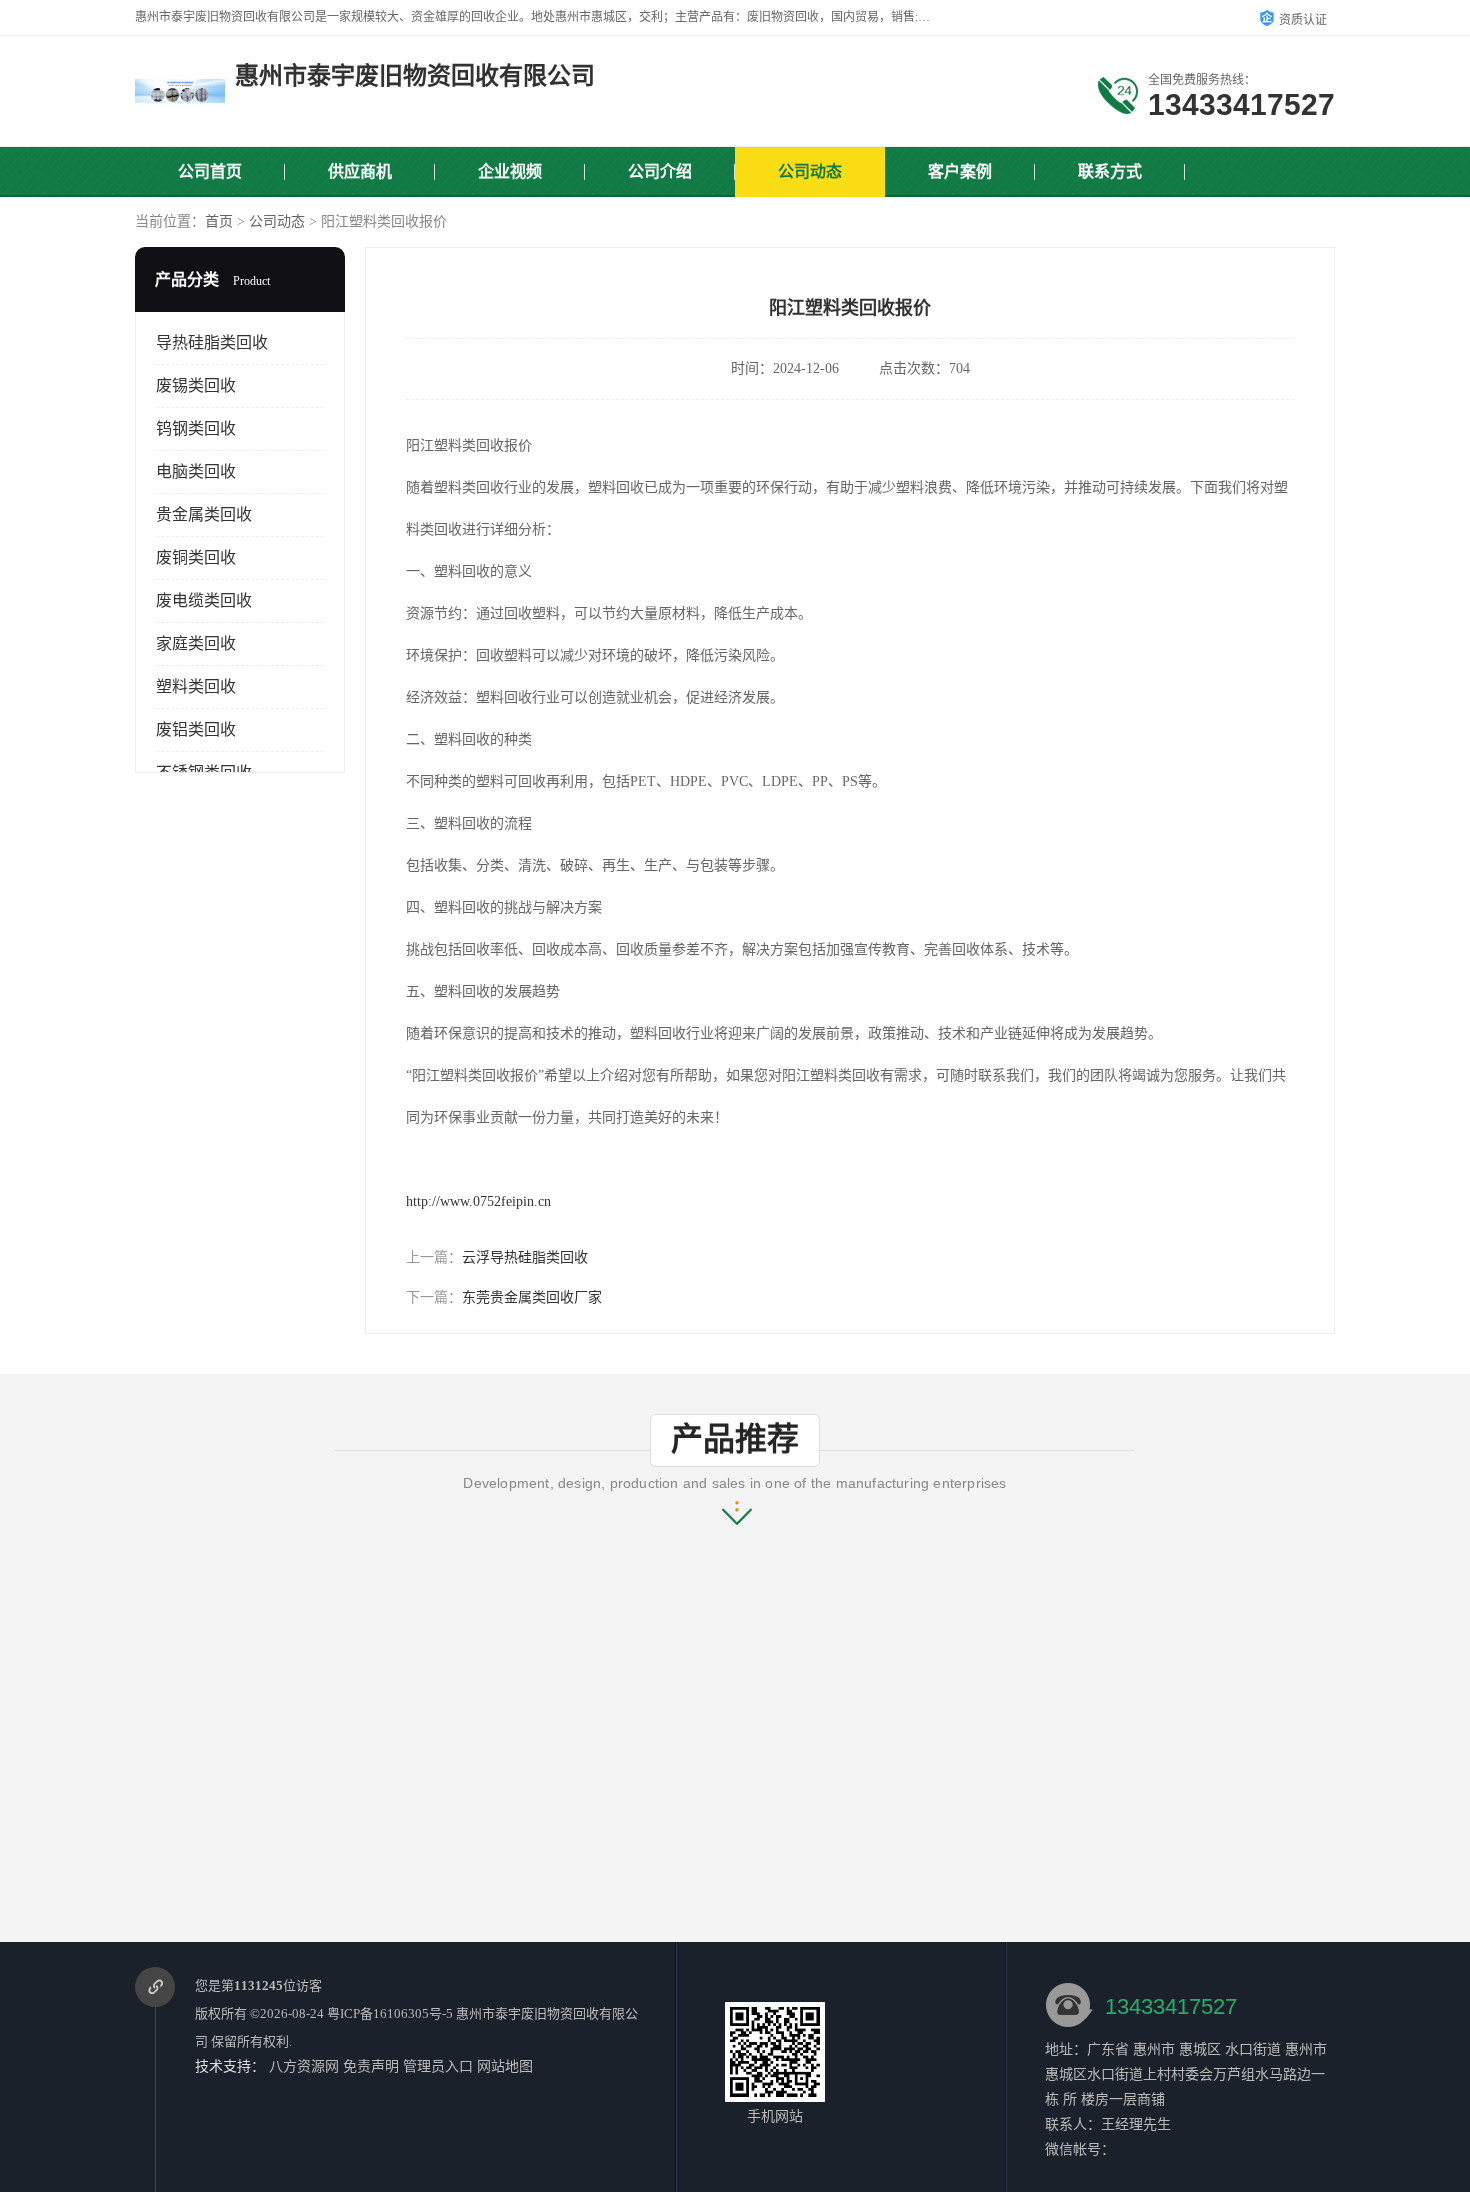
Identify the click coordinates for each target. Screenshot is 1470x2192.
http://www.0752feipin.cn (478, 1201)
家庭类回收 (196, 643)
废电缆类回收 (204, 600)
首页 (219, 221)
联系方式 (1110, 171)
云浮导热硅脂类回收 (525, 1257)
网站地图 (505, 2066)
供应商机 (360, 171)
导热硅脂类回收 (212, 342)
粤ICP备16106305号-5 (390, 2013)
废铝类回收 (196, 729)
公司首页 (210, 171)
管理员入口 (438, 2066)
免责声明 (371, 2066)
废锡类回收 (196, 385)
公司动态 (810, 171)
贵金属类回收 (204, 514)
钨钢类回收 (196, 428)
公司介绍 (660, 171)
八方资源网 (304, 2066)
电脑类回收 (196, 471)
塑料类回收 (196, 686)
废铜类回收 (196, 557)
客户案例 (960, 171)
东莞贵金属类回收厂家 (532, 1297)
